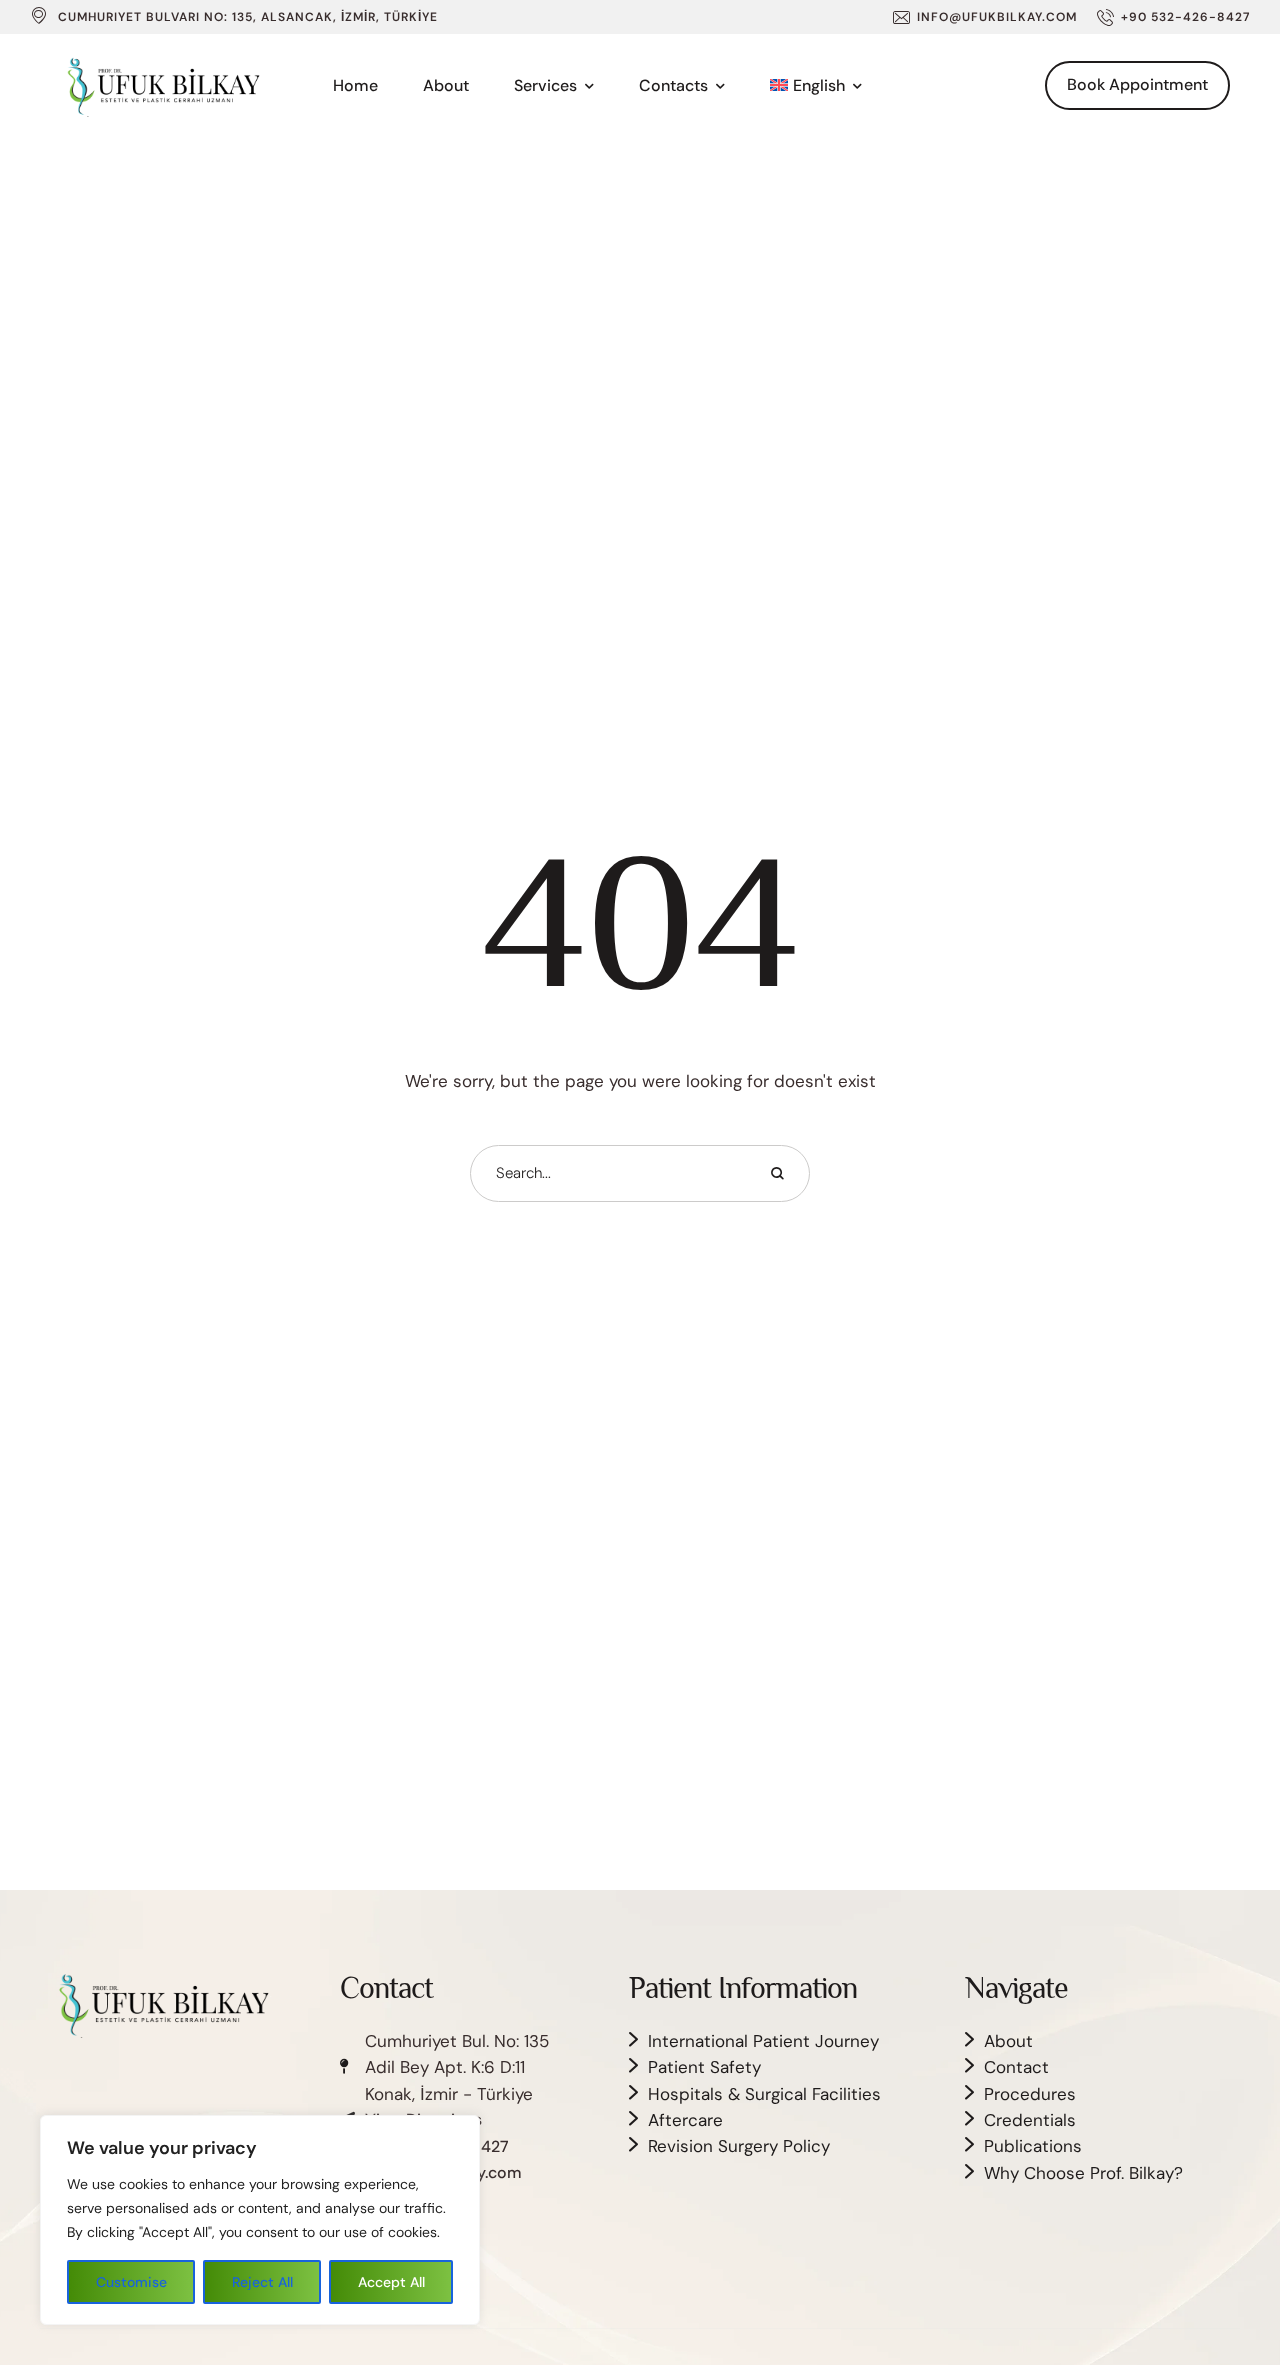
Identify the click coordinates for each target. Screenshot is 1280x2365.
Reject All (262, 2282)
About (1008, 2041)
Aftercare (685, 2120)
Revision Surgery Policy (739, 2146)
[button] (985, 17)
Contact (1016, 2067)
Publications (1033, 2146)
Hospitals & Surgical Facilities (764, 2094)
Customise (131, 2282)
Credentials (1030, 2120)
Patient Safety (704, 2067)
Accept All (391, 2282)
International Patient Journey (763, 2041)
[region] (260, 2220)
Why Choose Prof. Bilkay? (1083, 2173)
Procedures (1030, 2094)
